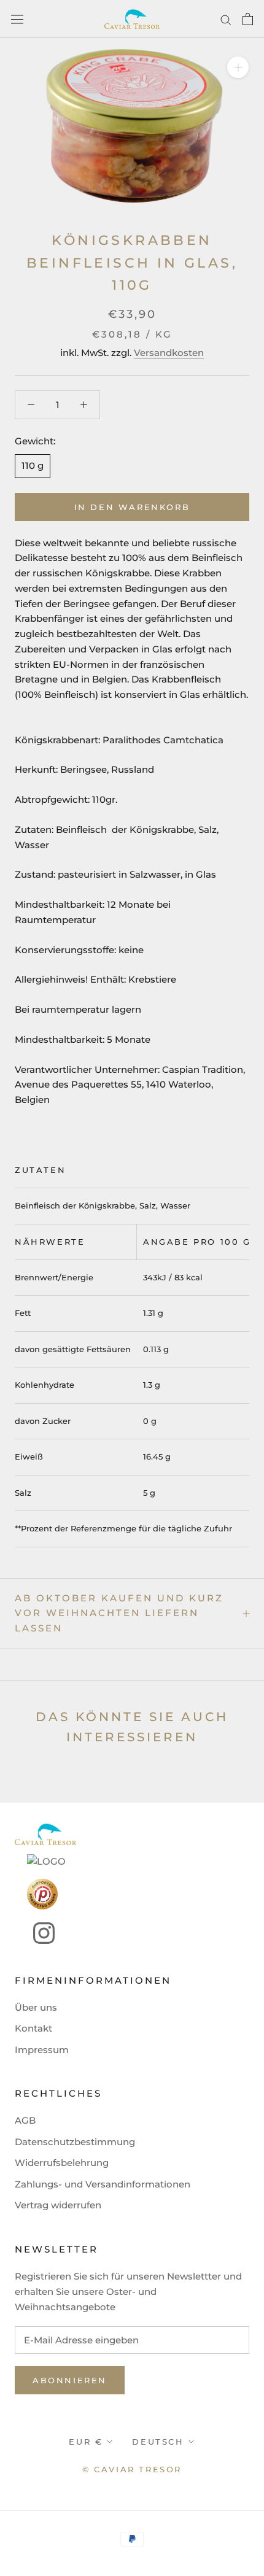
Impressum (42, 2050)
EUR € (86, 2442)
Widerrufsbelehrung (62, 2163)
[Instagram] (35, 1933)
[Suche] (226, 19)
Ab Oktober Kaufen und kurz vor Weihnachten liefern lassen (119, 1613)
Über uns (36, 2007)
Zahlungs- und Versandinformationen (103, 2184)
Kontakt (33, 2028)
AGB (25, 2120)
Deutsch (158, 2442)
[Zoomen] (238, 67)
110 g (33, 466)
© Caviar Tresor (132, 2469)
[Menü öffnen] (17, 19)
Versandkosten (169, 353)
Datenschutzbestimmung (75, 2142)
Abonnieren (70, 2380)
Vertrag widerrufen (58, 2205)
